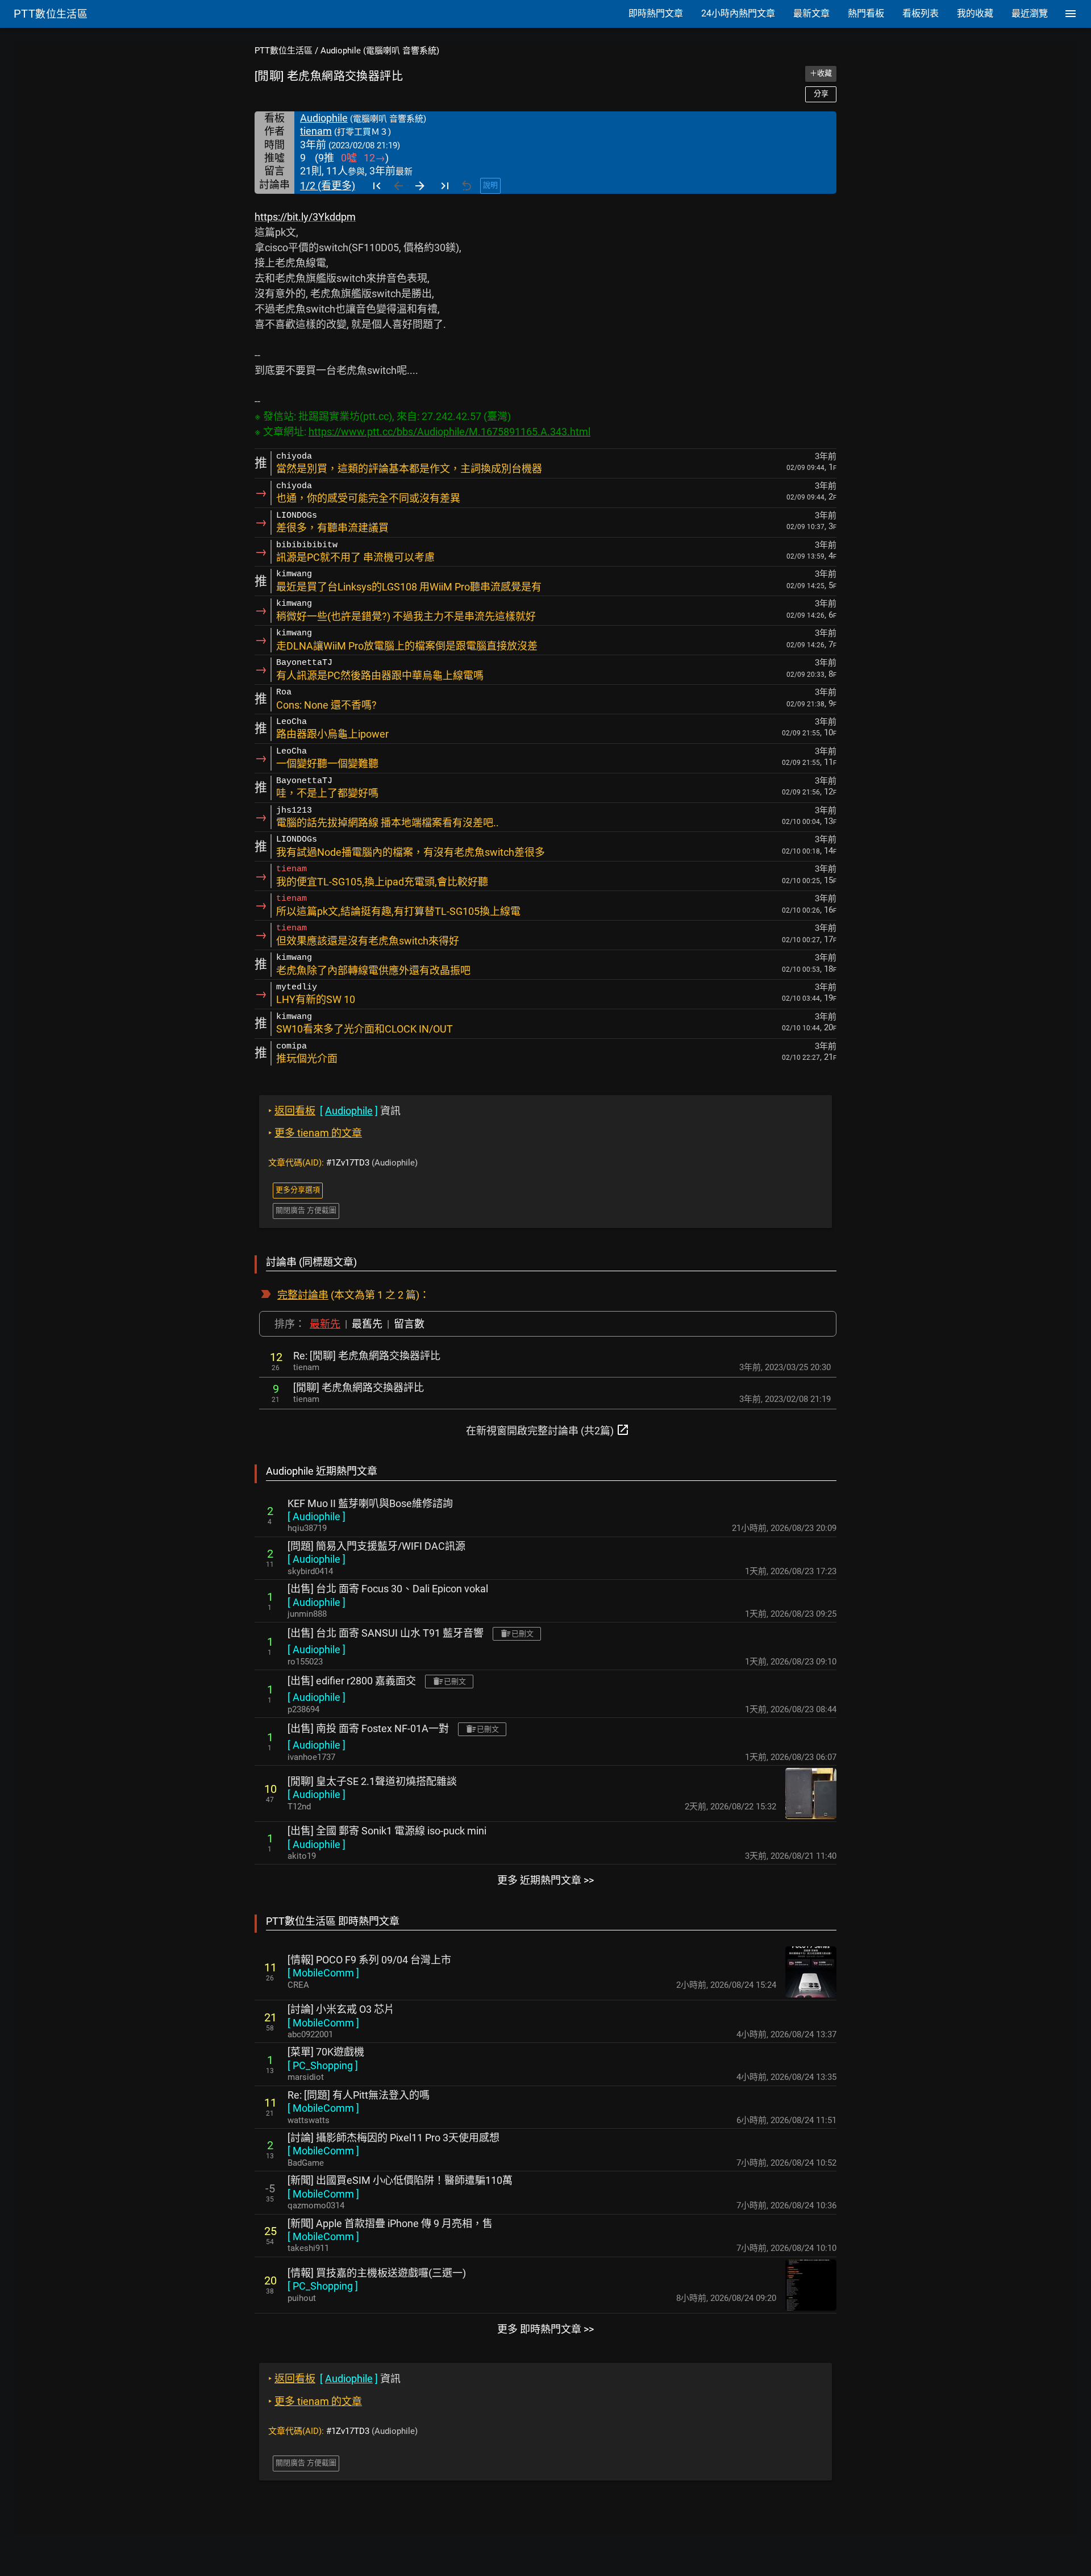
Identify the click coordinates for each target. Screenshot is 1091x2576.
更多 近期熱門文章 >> (545, 1880)
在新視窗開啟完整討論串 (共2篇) (548, 1430)
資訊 (334, 1111)
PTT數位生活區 (284, 51)
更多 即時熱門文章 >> (545, 2329)
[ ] (317, 1516)
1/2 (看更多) (328, 186)
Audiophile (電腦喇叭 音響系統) (380, 51)
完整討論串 (303, 1295)
